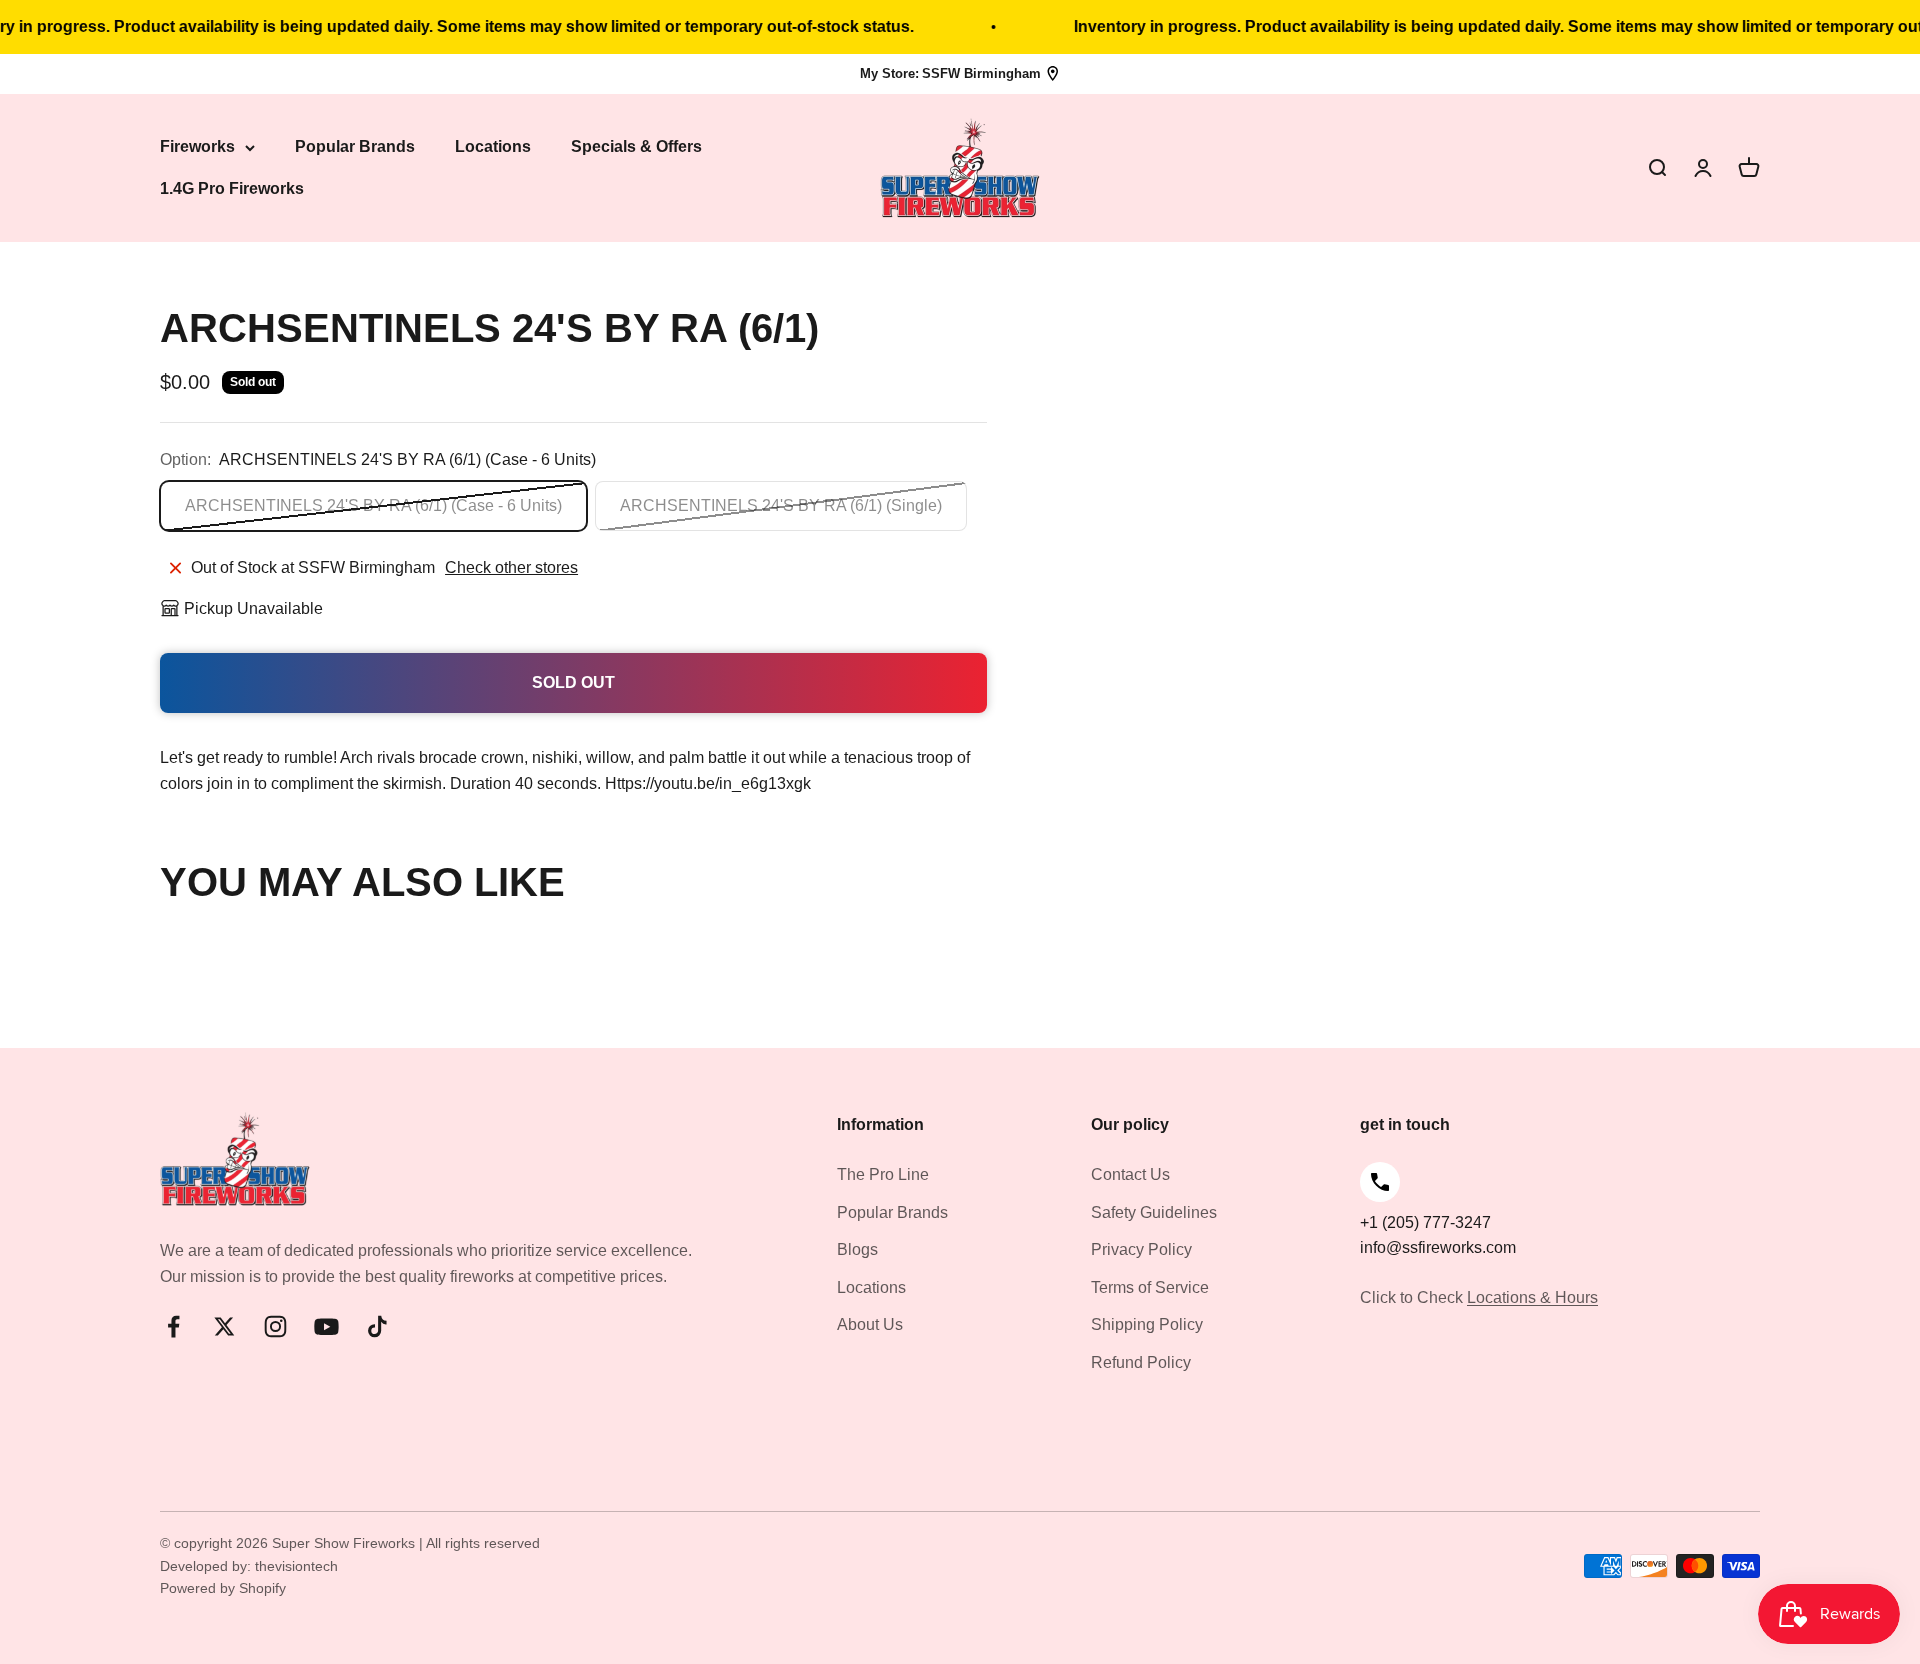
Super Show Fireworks (345, 1543)
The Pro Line (883, 1174)
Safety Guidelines (1154, 1212)
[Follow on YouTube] (326, 1326)
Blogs (857, 1249)
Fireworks (197, 147)
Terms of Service (1150, 1287)
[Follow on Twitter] (224, 1326)
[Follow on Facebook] (173, 1326)
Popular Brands (355, 147)
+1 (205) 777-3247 (1425, 1222)
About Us (870, 1324)
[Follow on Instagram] (275, 1326)
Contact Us (1130, 1174)
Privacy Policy (1141, 1249)
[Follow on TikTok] (377, 1326)
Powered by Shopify (223, 1588)
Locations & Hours (1532, 1297)
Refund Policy (1141, 1362)
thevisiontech (296, 1566)
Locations (493, 147)
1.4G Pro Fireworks (232, 188)
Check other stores (511, 567)
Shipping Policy (1147, 1324)
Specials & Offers (636, 147)
